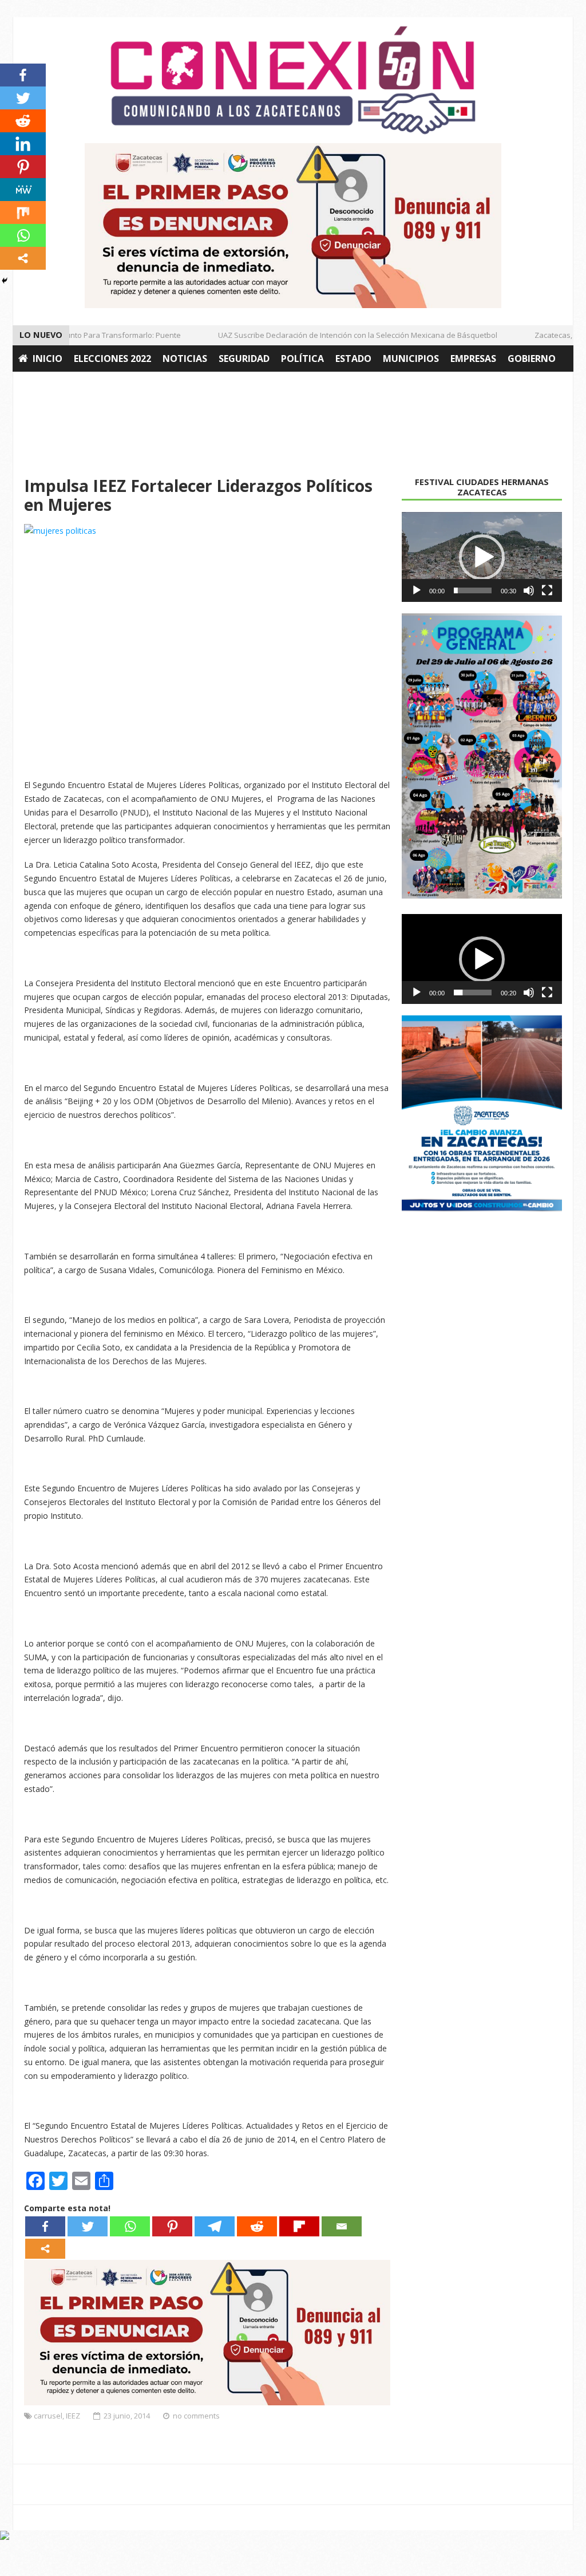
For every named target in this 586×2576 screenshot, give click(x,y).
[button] (482, 557)
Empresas (473, 359)
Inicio (47, 359)
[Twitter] (88, 2226)
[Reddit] (257, 2226)
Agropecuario (54, 385)
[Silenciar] (529, 590)
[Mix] (23, 212)
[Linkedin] (23, 144)
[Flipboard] (299, 2226)
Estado (353, 359)
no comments (196, 2416)
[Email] (342, 2226)
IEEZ (73, 2416)
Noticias (185, 359)
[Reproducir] (417, 590)
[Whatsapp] (130, 2226)
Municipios (411, 359)
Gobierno (532, 359)
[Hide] (5, 281)
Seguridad (244, 359)
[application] (482, 557)
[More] (45, 2249)
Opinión (122, 385)
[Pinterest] (172, 2226)
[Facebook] (45, 2226)
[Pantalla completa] (547, 590)
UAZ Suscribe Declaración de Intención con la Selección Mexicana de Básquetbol (341, 335)
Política (302, 359)
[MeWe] (23, 190)
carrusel (48, 2416)
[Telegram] (215, 2226)
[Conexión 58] (293, 80)
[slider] (473, 590)
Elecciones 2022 (112, 359)
